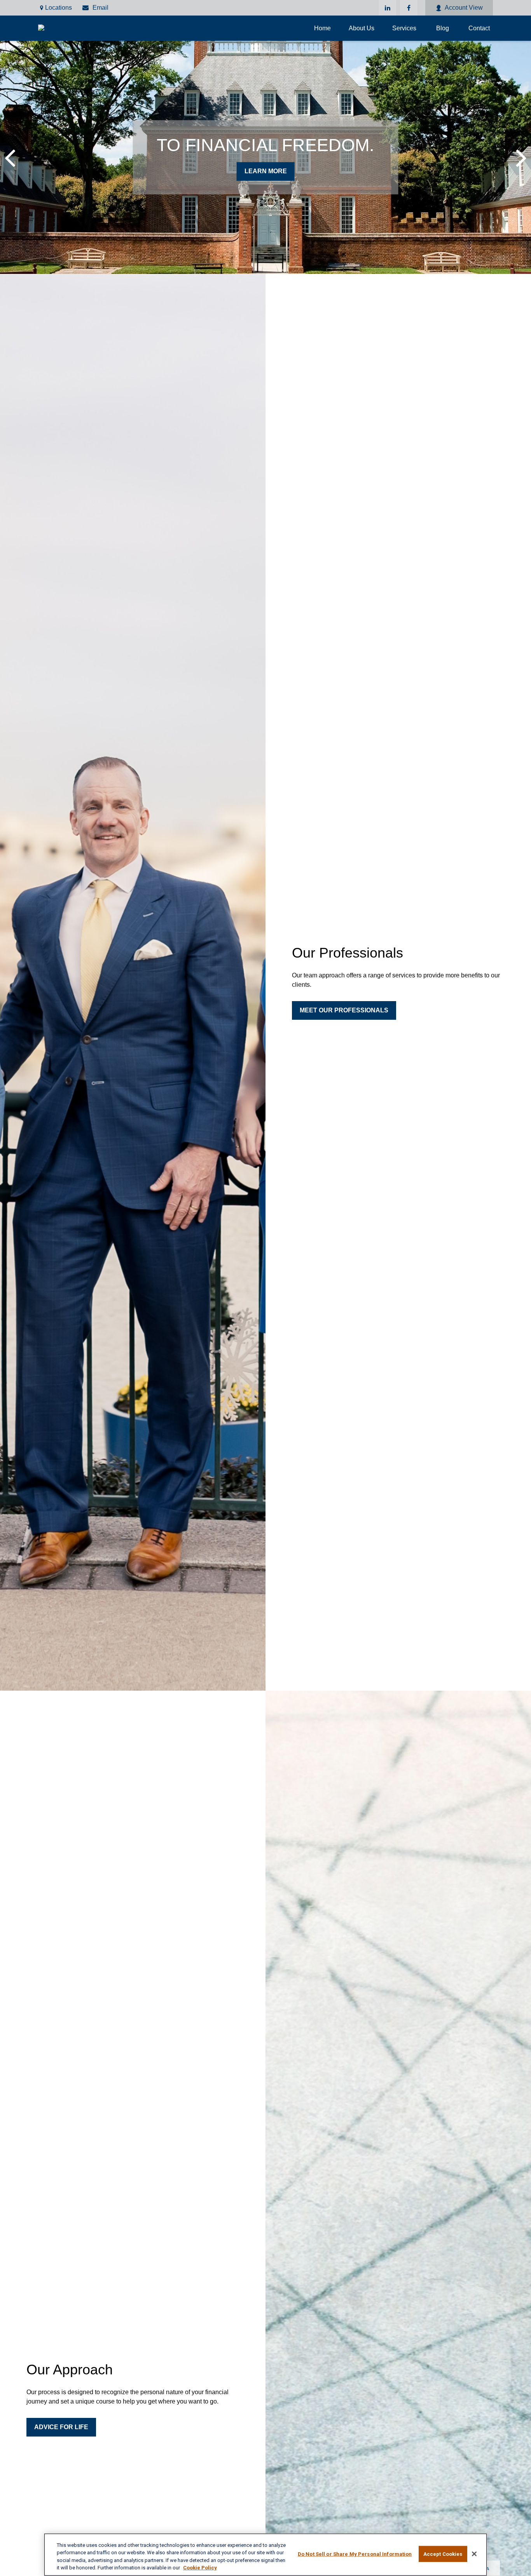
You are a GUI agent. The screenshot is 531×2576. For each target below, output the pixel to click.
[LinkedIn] (387, 8)
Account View (464, 8)
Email (100, 8)
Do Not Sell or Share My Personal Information (355, 2554)
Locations (59, 8)
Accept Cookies (443, 2554)
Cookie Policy (200, 2568)
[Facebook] (409, 8)
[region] (265, 2555)
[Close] (474, 2554)
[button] (322, 28)
